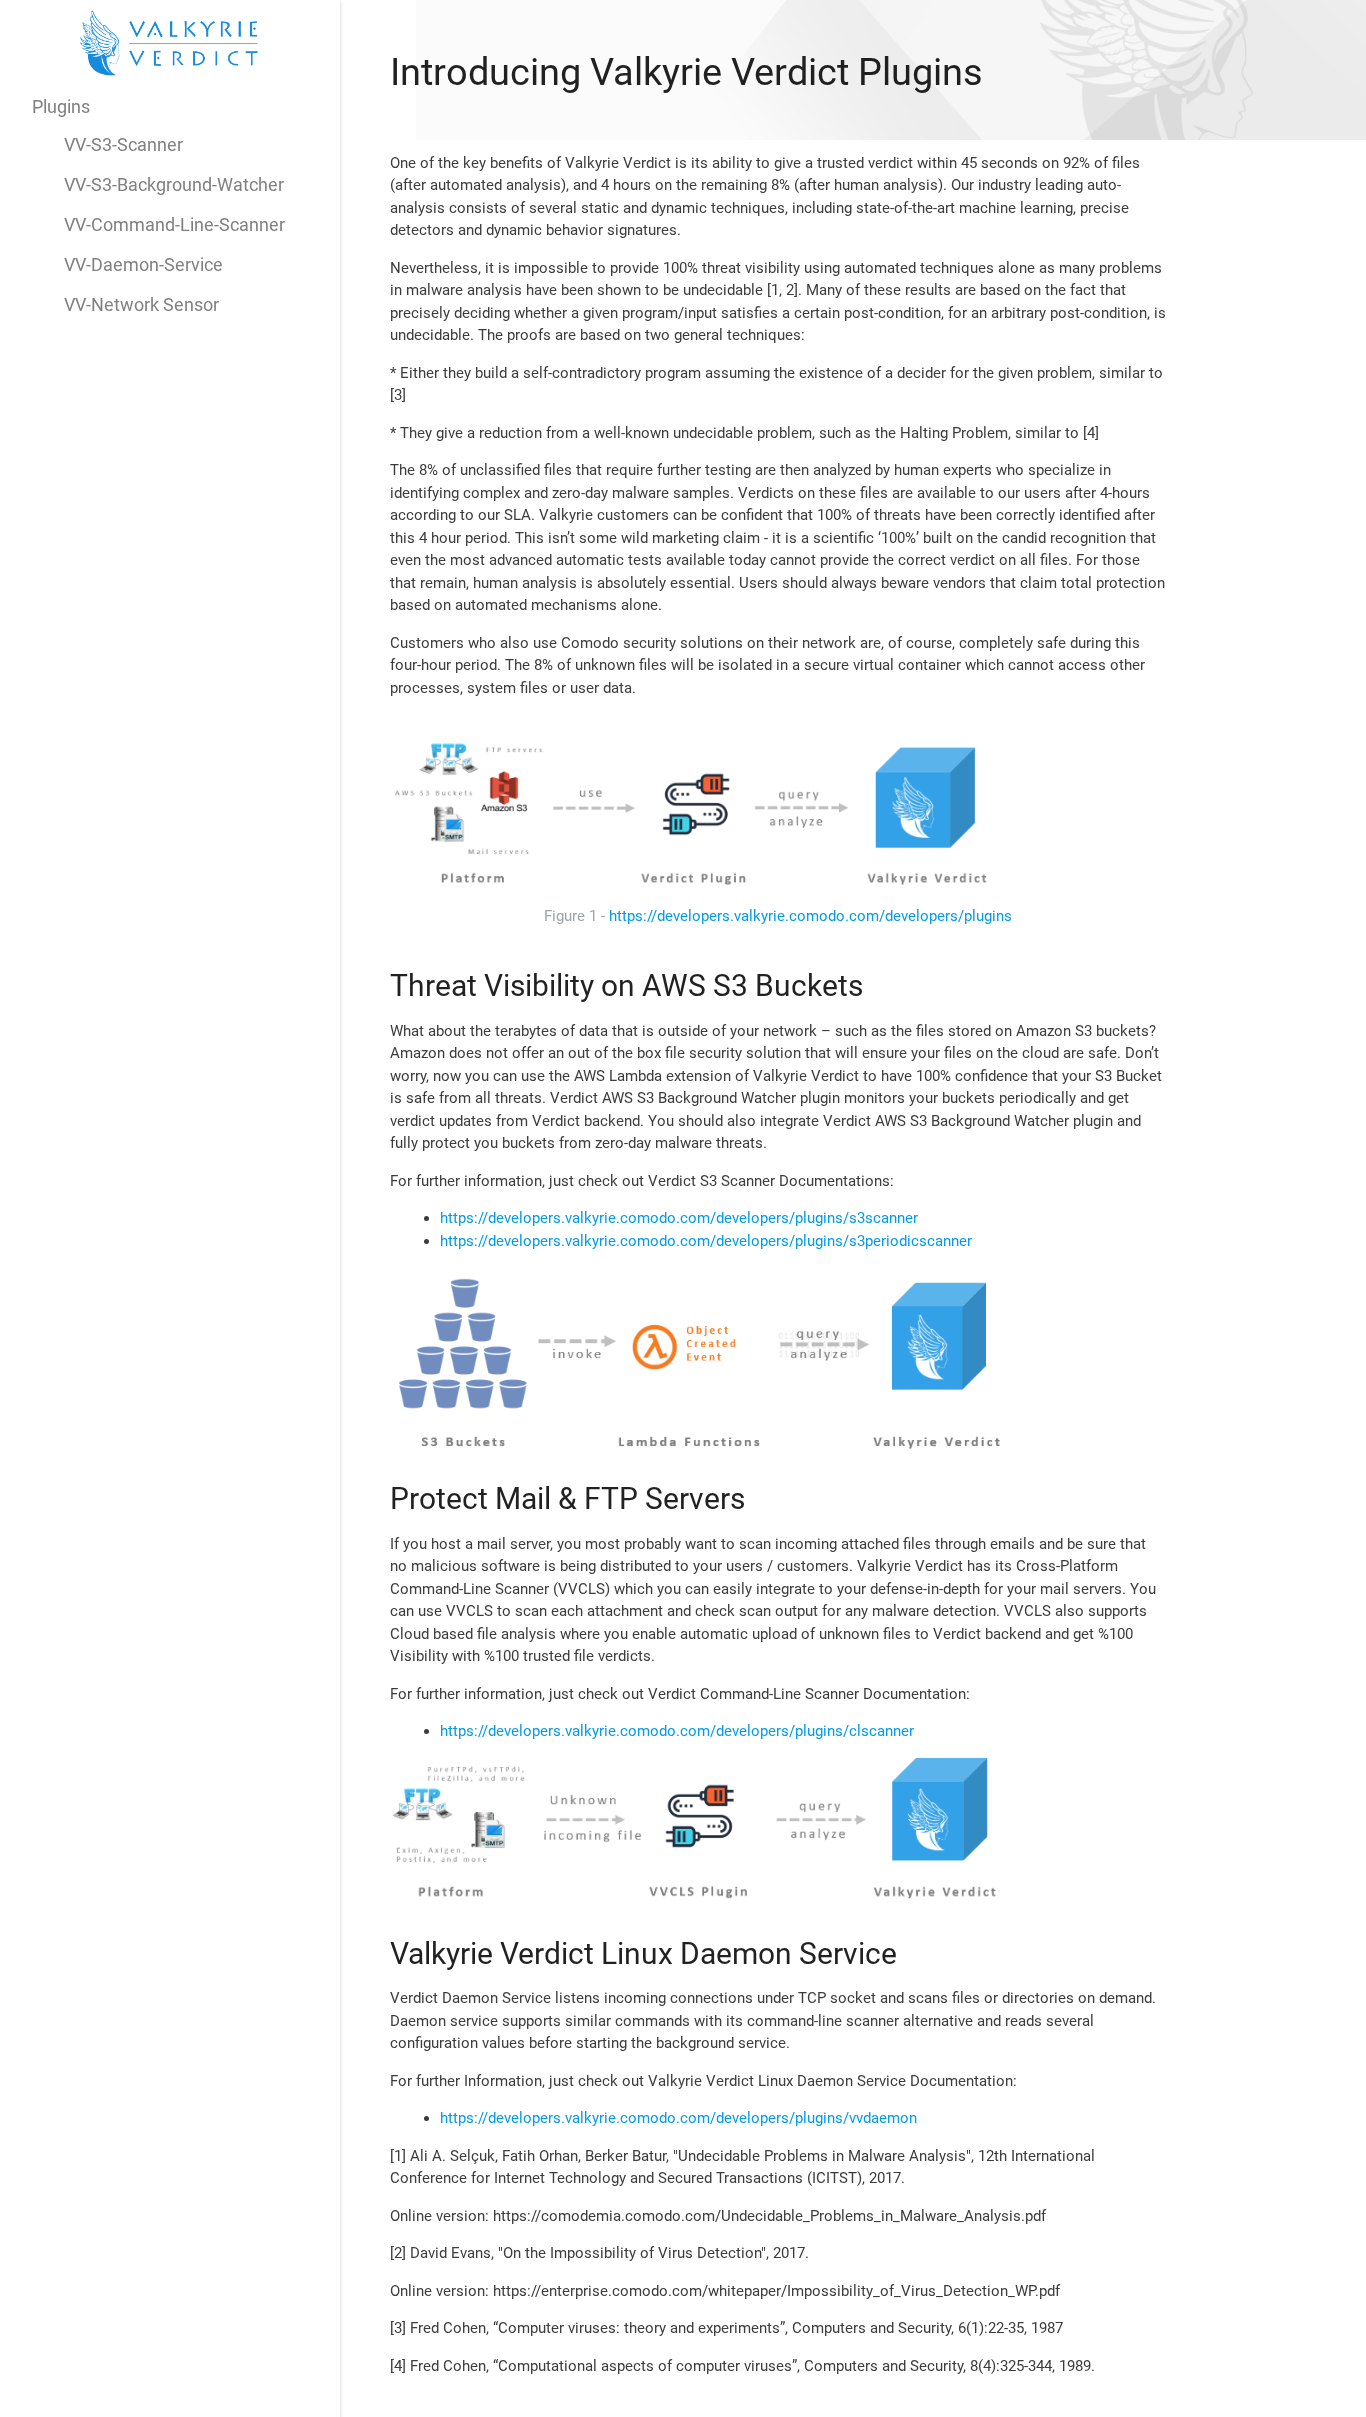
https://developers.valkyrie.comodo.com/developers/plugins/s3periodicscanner (706, 1241)
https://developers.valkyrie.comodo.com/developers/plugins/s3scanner (679, 1218)
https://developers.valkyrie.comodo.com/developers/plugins (810, 916)
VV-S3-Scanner (123, 144)
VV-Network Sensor (141, 304)
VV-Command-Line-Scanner (174, 224)
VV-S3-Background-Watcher (174, 184)
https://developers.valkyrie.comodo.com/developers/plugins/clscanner (677, 1731)
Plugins (61, 106)
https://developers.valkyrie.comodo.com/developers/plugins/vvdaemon (678, 2118)
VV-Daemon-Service (143, 264)
